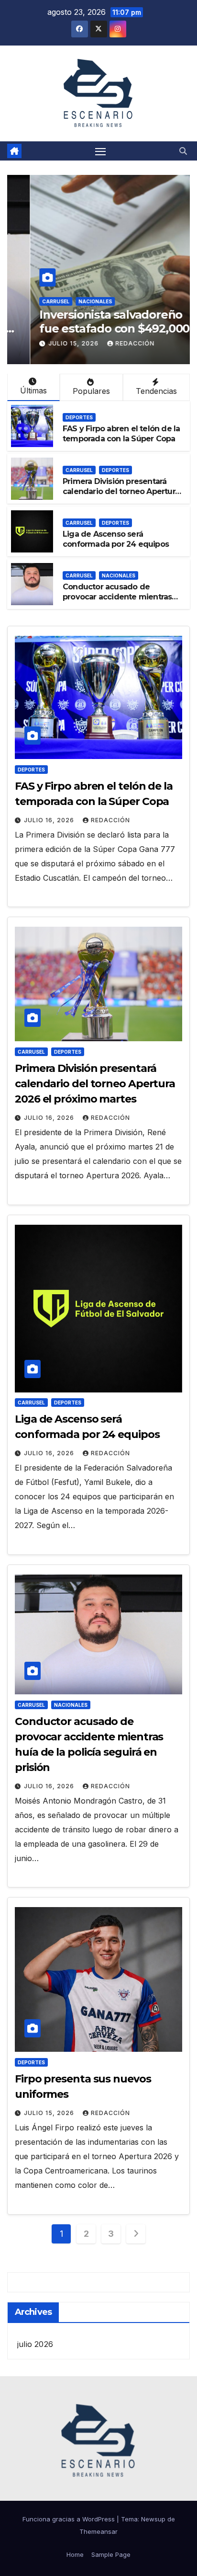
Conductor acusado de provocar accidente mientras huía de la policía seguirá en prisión (117, 602)
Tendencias (156, 391)
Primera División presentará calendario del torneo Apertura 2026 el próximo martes (121, 491)
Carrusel (33, 301)
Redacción (112, 343)
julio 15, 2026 (51, 343)
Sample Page (111, 2554)
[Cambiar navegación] (100, 151)
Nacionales (72, 301)
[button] (183, 151)
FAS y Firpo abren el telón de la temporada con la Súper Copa (121, 434)
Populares (91, 391)
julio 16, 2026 (50, 820)
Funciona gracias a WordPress (70, 2519)
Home (75, 2554)
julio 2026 (35, 2344)
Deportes (79, 417)
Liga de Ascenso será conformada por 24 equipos (116, 539)
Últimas (33, 391)
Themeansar (98, 2531)
